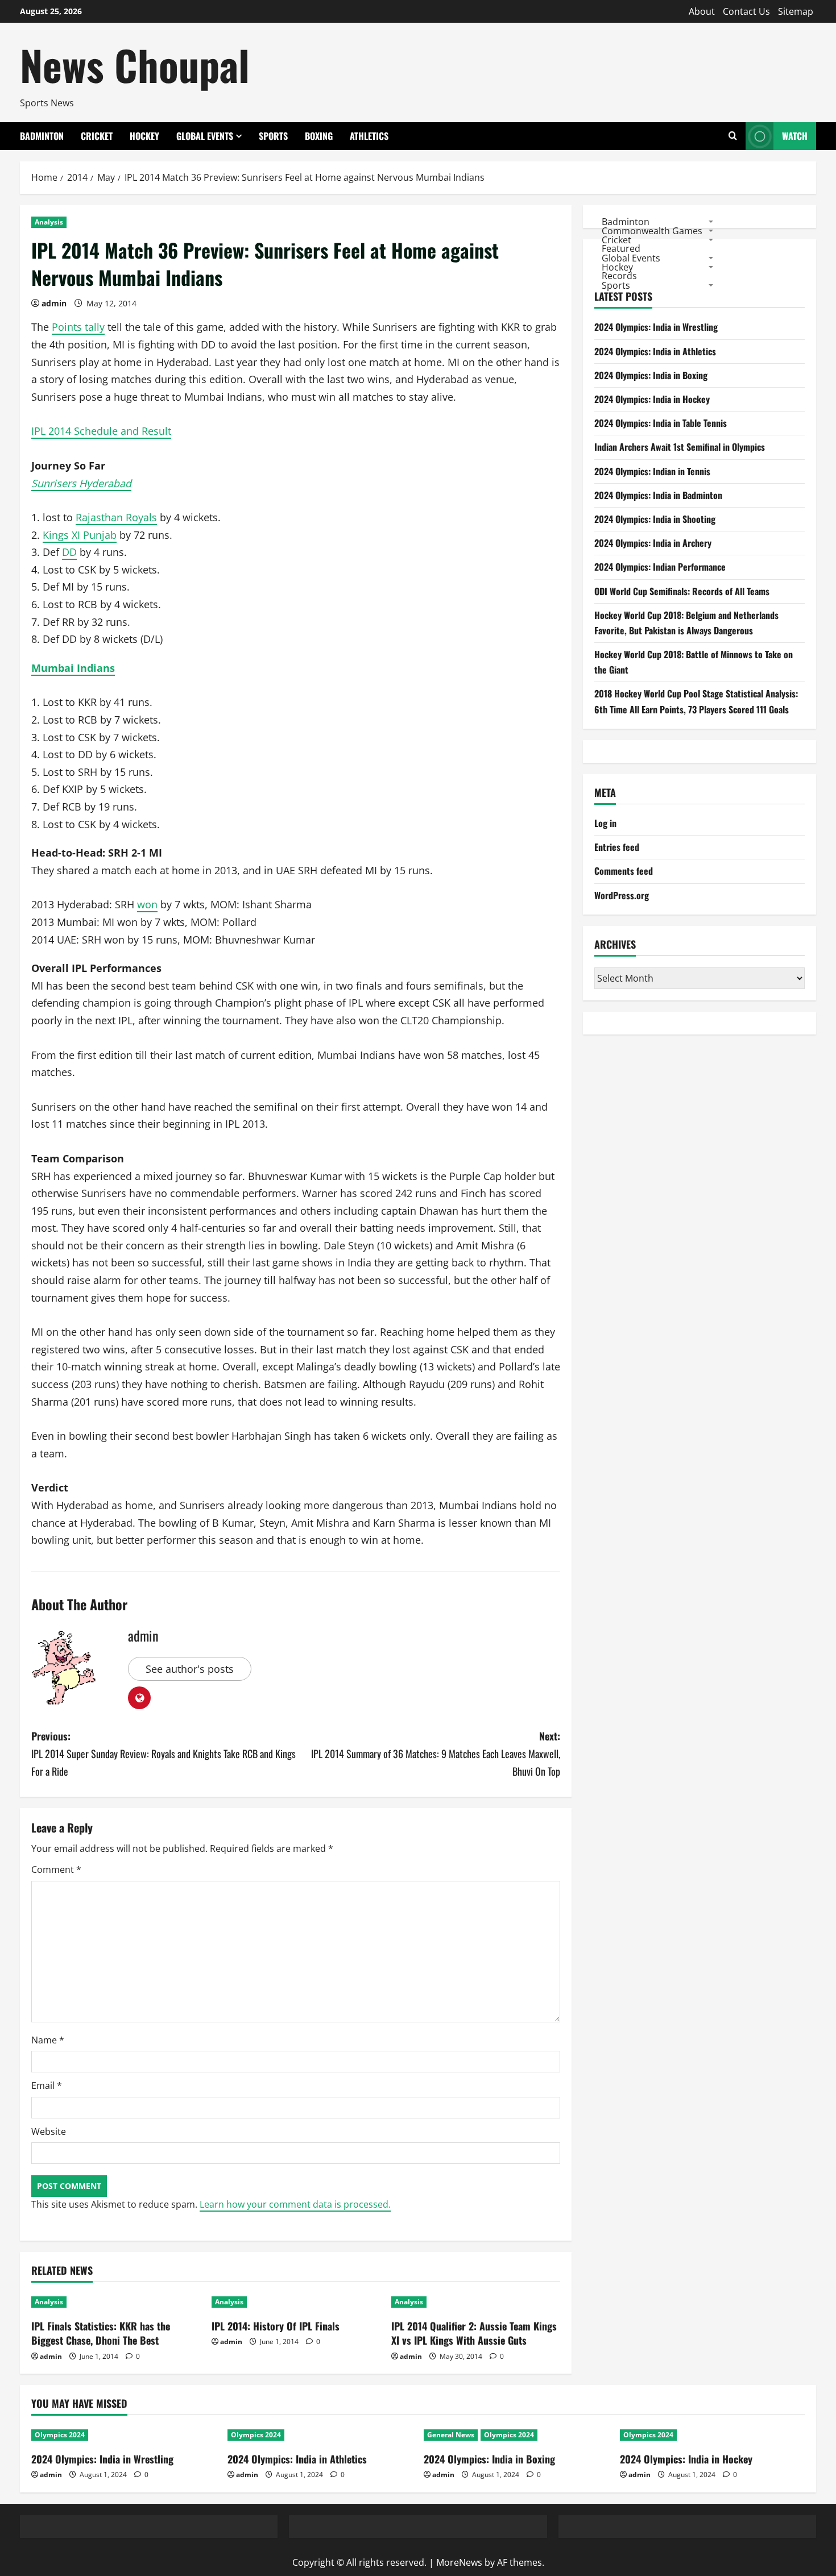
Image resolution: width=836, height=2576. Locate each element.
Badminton (42, 136)
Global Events (205, 136)
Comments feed (624, 871)
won (147, 904)
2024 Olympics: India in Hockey (652, 399)
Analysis (49, 222)
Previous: (164, 1753)
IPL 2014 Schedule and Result (101, 431)
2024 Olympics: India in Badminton (658, 495)
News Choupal (135, 65)
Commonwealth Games (652, 230)
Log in (605, 823)
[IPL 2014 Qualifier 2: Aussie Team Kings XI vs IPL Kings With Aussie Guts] (476, 2302)
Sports (273, 136)
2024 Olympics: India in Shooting (655, 519)
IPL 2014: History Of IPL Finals (276, 2326)
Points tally (78, 327)
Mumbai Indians (73, 668)
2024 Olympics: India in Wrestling (656, 327)
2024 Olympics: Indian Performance (660, 567)
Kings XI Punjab (80, 535)
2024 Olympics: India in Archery (653, 543)
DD (69, 552)
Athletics (369, 136)
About (702, 11)
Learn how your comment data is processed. (295, 2204)
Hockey (144, 136)
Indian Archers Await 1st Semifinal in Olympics (680, 447)
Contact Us (746, 11)
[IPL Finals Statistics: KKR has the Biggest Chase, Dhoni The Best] (116, 2302)
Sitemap (796, 11)
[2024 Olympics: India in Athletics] (320, 2435)
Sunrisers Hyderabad (81, 483)
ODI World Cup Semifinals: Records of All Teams (682, 591)
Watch (795, 136)
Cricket (97, 136)
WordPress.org (622, 895)
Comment (56, 1869)
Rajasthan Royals (116, 517)
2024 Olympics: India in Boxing (651, 375)
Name (48, 2040)
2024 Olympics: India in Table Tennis (661, 423)
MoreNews (459, 2562)
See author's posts (190, 1669)
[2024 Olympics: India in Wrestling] (124, 2435)
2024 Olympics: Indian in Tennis (652, 471)
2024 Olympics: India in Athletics (655, 351)
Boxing (319, 136)
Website (49, 2132)
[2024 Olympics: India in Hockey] (712, 2435)
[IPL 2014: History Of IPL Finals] (296, 2302)
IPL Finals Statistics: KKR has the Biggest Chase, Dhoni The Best (101, 2333)
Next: (436, 1753)
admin (54, 303)
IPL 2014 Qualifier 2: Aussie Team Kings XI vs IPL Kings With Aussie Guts (474, 2333)
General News (451, 2435)
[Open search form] (733, 136)
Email (47, 2085)
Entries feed (617, 847)
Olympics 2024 (60, 2435)
